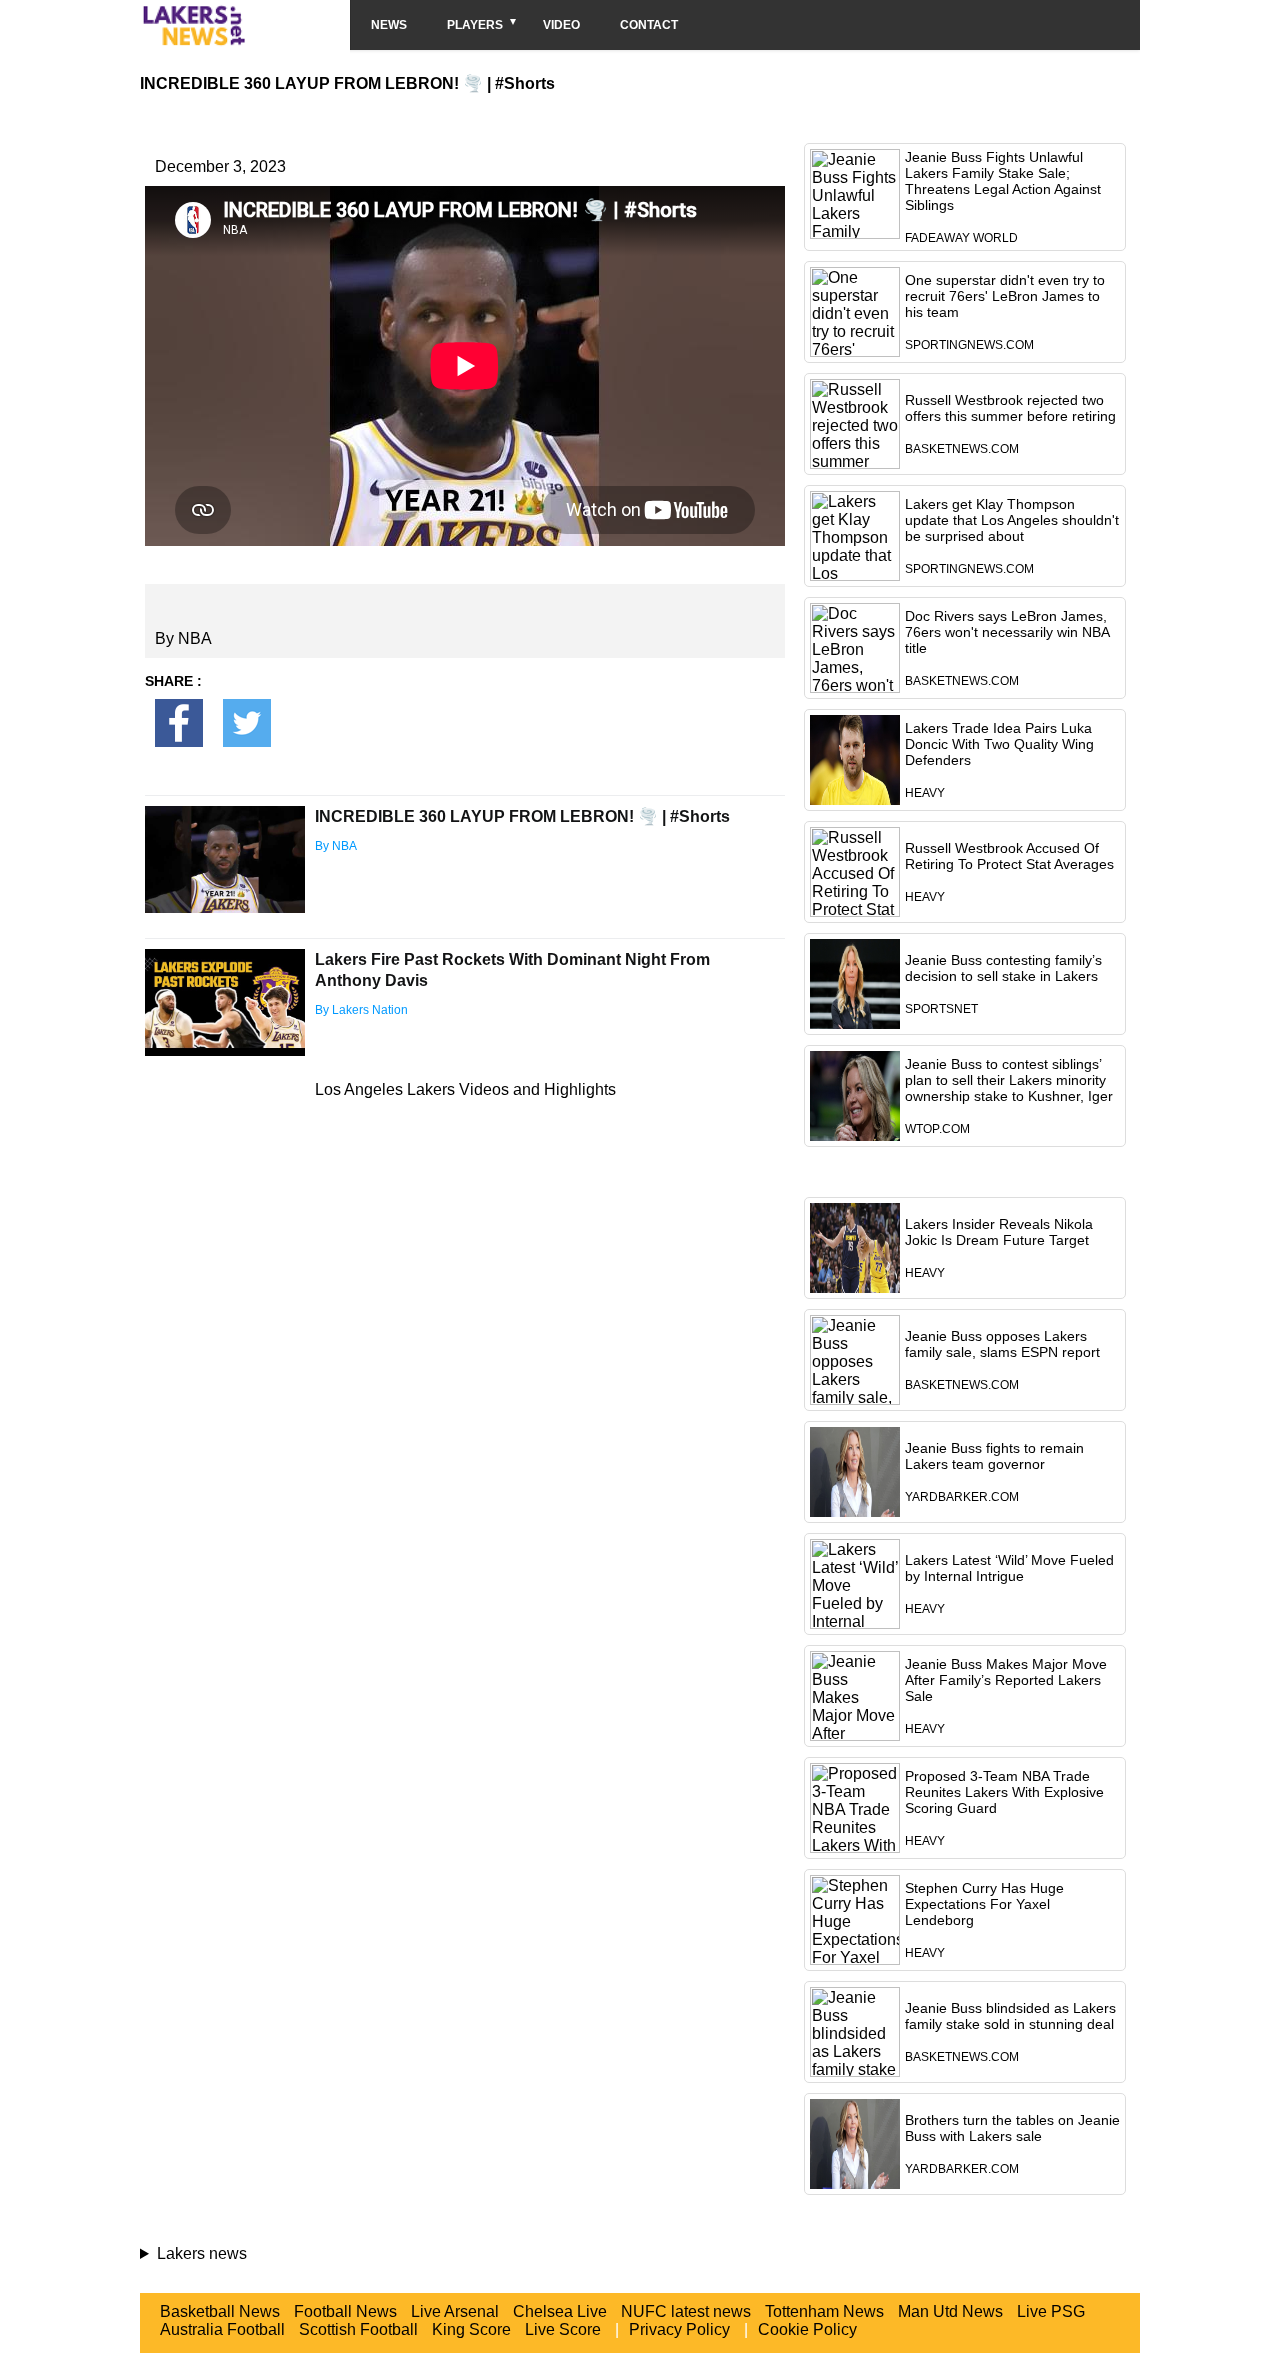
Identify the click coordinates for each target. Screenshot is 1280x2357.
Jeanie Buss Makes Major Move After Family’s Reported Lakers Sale (1006, 1680)
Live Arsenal (455, 2311)
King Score (471, 2329)
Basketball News (220, 2311)
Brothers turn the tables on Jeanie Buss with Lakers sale (1012, 2128)
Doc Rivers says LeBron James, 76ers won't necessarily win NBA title (1007, 632)
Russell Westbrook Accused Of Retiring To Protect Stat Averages (1009, 856)
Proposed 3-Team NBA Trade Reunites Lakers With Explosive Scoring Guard (1004, 1792)
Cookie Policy (807, 2329)
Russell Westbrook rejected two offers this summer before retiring (1010, 408)
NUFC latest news (686, 2311)
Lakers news (202, 2253)
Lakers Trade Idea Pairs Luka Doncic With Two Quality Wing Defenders (999, 744)
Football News (345, 2311)
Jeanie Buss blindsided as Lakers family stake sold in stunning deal (1010, 2016)
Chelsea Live (560, 2311)
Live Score (563, 2329)
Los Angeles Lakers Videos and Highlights (465, 1089)
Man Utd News (950, 2311)
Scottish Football (358, 2329)
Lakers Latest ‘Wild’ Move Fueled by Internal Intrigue (1009, 1568)
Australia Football (222, 2329)
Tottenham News (824, 2311)
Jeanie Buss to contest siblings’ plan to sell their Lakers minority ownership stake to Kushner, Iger (1009, 1080)
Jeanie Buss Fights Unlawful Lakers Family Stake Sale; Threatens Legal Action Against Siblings (1003, 181)
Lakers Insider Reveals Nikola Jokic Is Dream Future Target (999, 1232)
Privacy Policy (679, 2329)
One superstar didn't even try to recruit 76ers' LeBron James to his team (1005, 296)
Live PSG (1051, 2311)
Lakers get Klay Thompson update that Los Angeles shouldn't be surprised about (1012, 520)
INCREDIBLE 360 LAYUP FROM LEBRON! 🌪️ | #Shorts (522, 816)
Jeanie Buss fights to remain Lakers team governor (994, 1456)
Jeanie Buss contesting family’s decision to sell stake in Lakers (1003, 968)
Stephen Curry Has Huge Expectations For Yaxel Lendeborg (984, 1904)
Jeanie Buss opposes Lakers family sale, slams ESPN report (1002, 1344)
